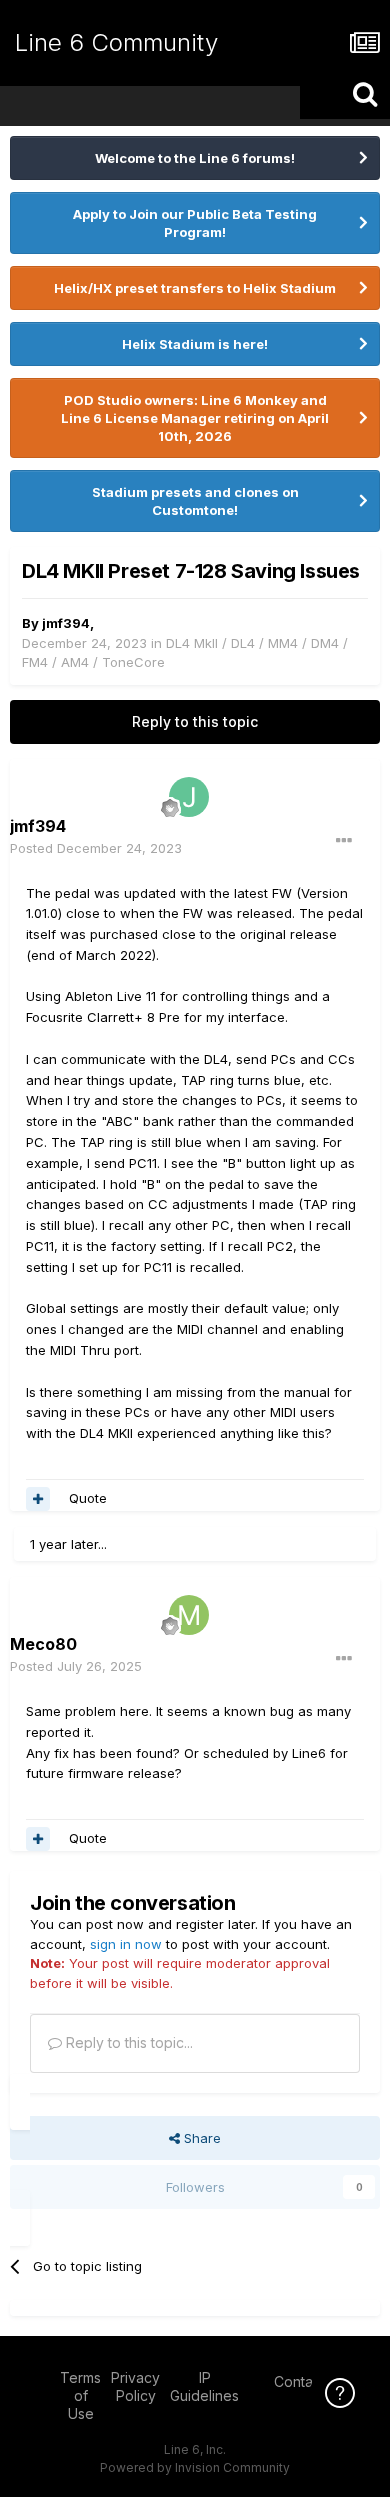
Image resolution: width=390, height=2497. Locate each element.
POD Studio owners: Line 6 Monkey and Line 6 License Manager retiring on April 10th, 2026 (195, 418)
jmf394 (66, 623)
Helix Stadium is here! (195, 344)
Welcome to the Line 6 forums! (195, 158)
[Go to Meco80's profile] (189, 1615)
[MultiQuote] (38, 1499)
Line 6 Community (116, 42)
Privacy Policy (135, 2386)
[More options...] (344, 841)
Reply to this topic (195, 721)
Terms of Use (80, 2395)
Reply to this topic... (127, 2042)
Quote (88, 1498)
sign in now (126, 1944)
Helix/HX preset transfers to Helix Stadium (195, 288)
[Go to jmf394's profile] (189, 797)
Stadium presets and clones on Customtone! (195, 501)
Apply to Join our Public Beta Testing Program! (195, 223)
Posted (96, 848)
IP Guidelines (204, 2386)
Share (200, 2138)
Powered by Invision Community (195, 2467)
